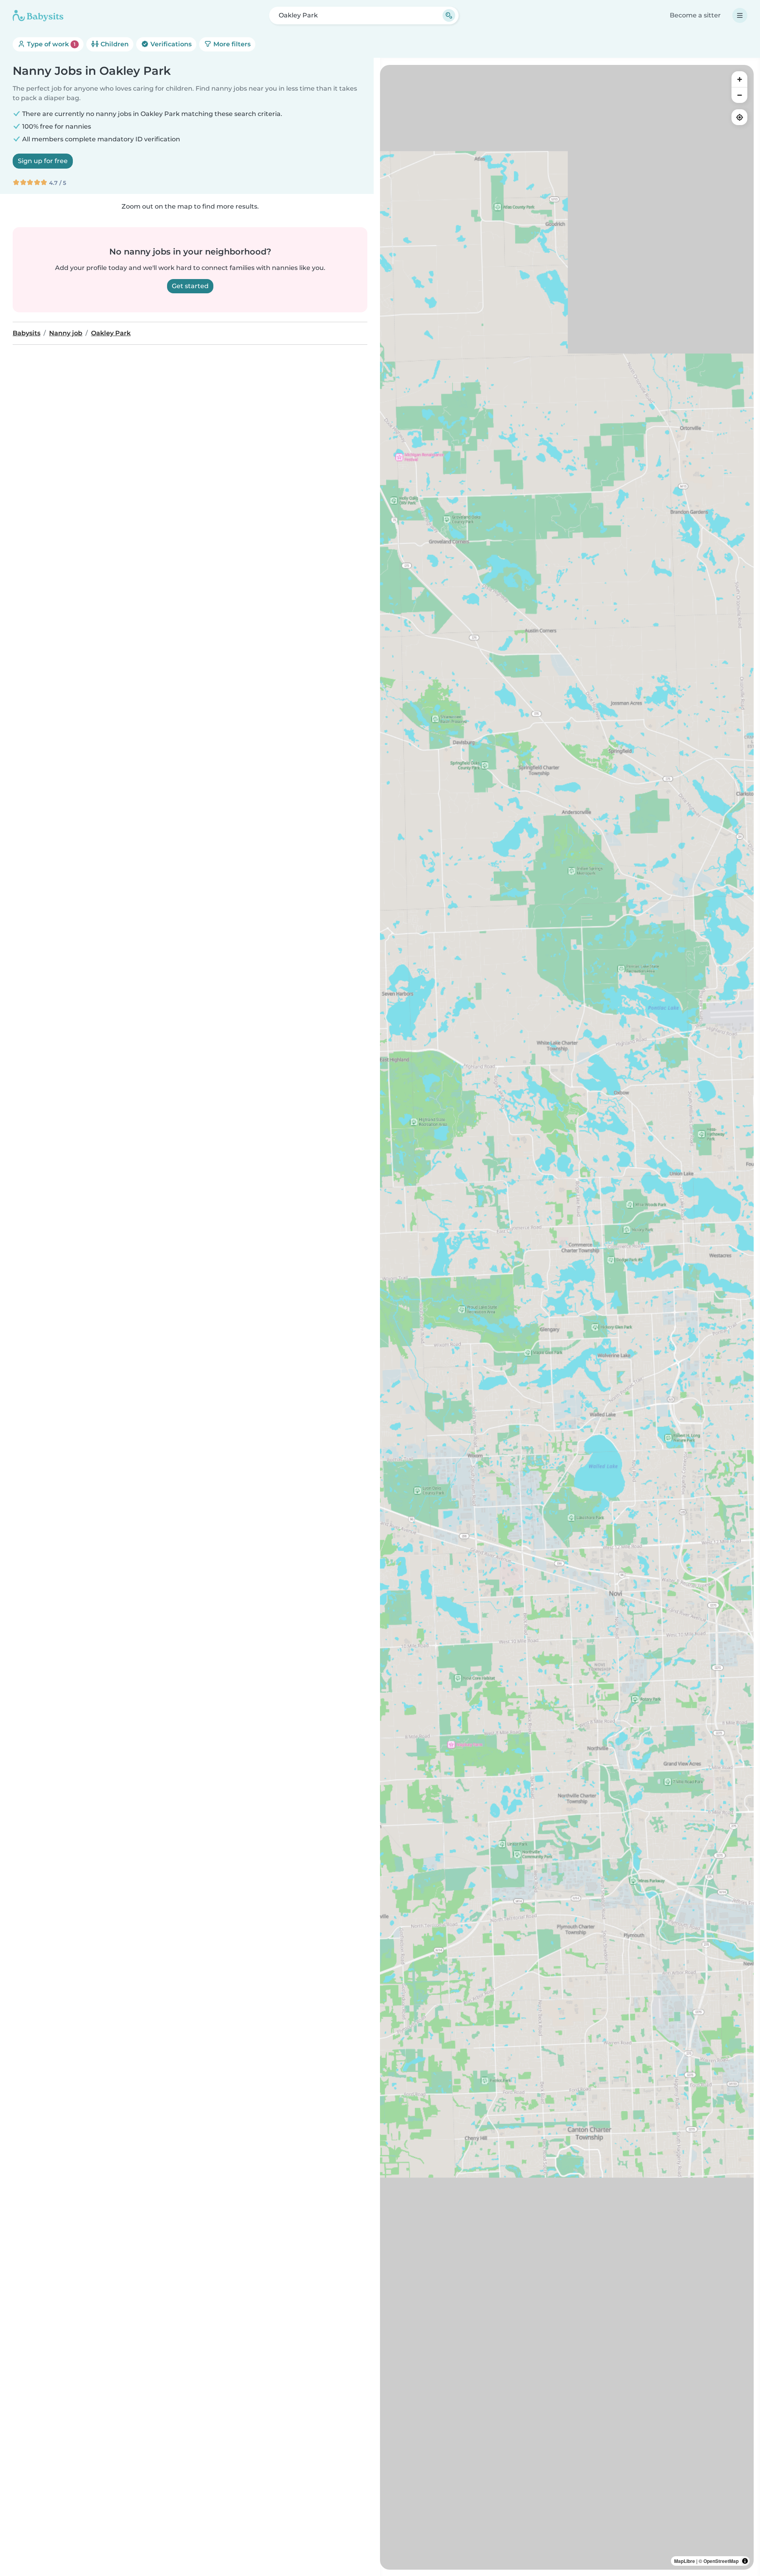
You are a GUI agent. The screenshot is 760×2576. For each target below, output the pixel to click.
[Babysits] (38, 15)
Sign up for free (43, 161)
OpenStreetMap (721, 2561)
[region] (567, 1317)
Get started (190, 286)
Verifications (170, 44)
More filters (231, 44)
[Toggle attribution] (745, 2561)
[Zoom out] (739, 95)
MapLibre (685, 2561)
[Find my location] (739, 117)
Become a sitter (695, 15)
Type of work (50, 44)
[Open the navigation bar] (740, 15)
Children (114, 44)
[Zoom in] (739, 79)
